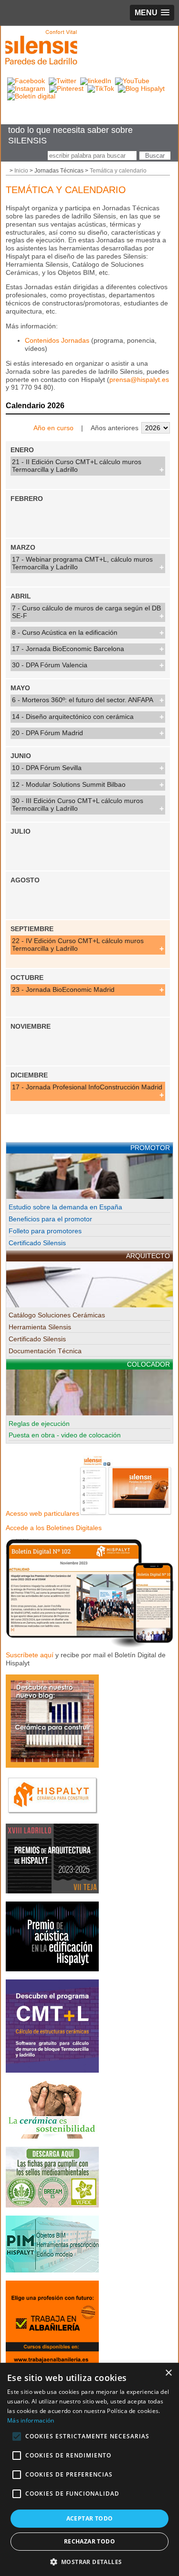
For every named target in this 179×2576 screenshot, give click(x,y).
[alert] (89, 2469)
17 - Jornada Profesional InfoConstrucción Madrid (87, 1087)
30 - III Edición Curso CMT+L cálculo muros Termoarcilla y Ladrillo (78, 804)
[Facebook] (26, 81)
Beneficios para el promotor (50, 1219)
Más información (31, 2420)
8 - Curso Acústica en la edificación (65, 632)
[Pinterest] (66, 88)
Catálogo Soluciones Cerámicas (57, 1315)
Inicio (21, 171)
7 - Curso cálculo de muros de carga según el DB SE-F (86, 612)
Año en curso (53, 428)
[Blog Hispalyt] (141, 88)
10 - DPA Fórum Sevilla (47, 768)
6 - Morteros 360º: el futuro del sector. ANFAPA (83, 700)
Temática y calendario (118, 171)
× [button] (168, 2373)
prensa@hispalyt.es (139, 380)
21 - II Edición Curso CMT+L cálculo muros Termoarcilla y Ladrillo (77, 466)
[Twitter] (63, 81)
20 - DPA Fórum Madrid (47, 733)
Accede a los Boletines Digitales (54, 1528)
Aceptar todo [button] (90, 2518)
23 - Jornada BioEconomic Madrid (63, 989)
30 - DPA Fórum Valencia (50, 665)
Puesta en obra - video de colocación (65, 1435)
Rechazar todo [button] (89, 2541)
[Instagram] (26, 88)
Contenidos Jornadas (57, 340)
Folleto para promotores (45, 1231)
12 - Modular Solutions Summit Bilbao (69, 784)
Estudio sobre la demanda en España (65, 1207)
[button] (90, 2561)
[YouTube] (132, 81)
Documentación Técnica (45, 1351)
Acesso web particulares (42, 1513)
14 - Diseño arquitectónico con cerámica (73, 717)
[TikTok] (101, 88)
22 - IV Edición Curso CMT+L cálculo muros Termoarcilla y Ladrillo (78, 945)
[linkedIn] (96, 81)
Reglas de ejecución (39, 1424)
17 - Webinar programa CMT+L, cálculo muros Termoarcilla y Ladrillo (82, 563)
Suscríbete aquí (30, 1655)
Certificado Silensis (37, 1243)
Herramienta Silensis (40, 1327)
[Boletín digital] (31, 96)
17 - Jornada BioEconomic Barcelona (68, 649)
